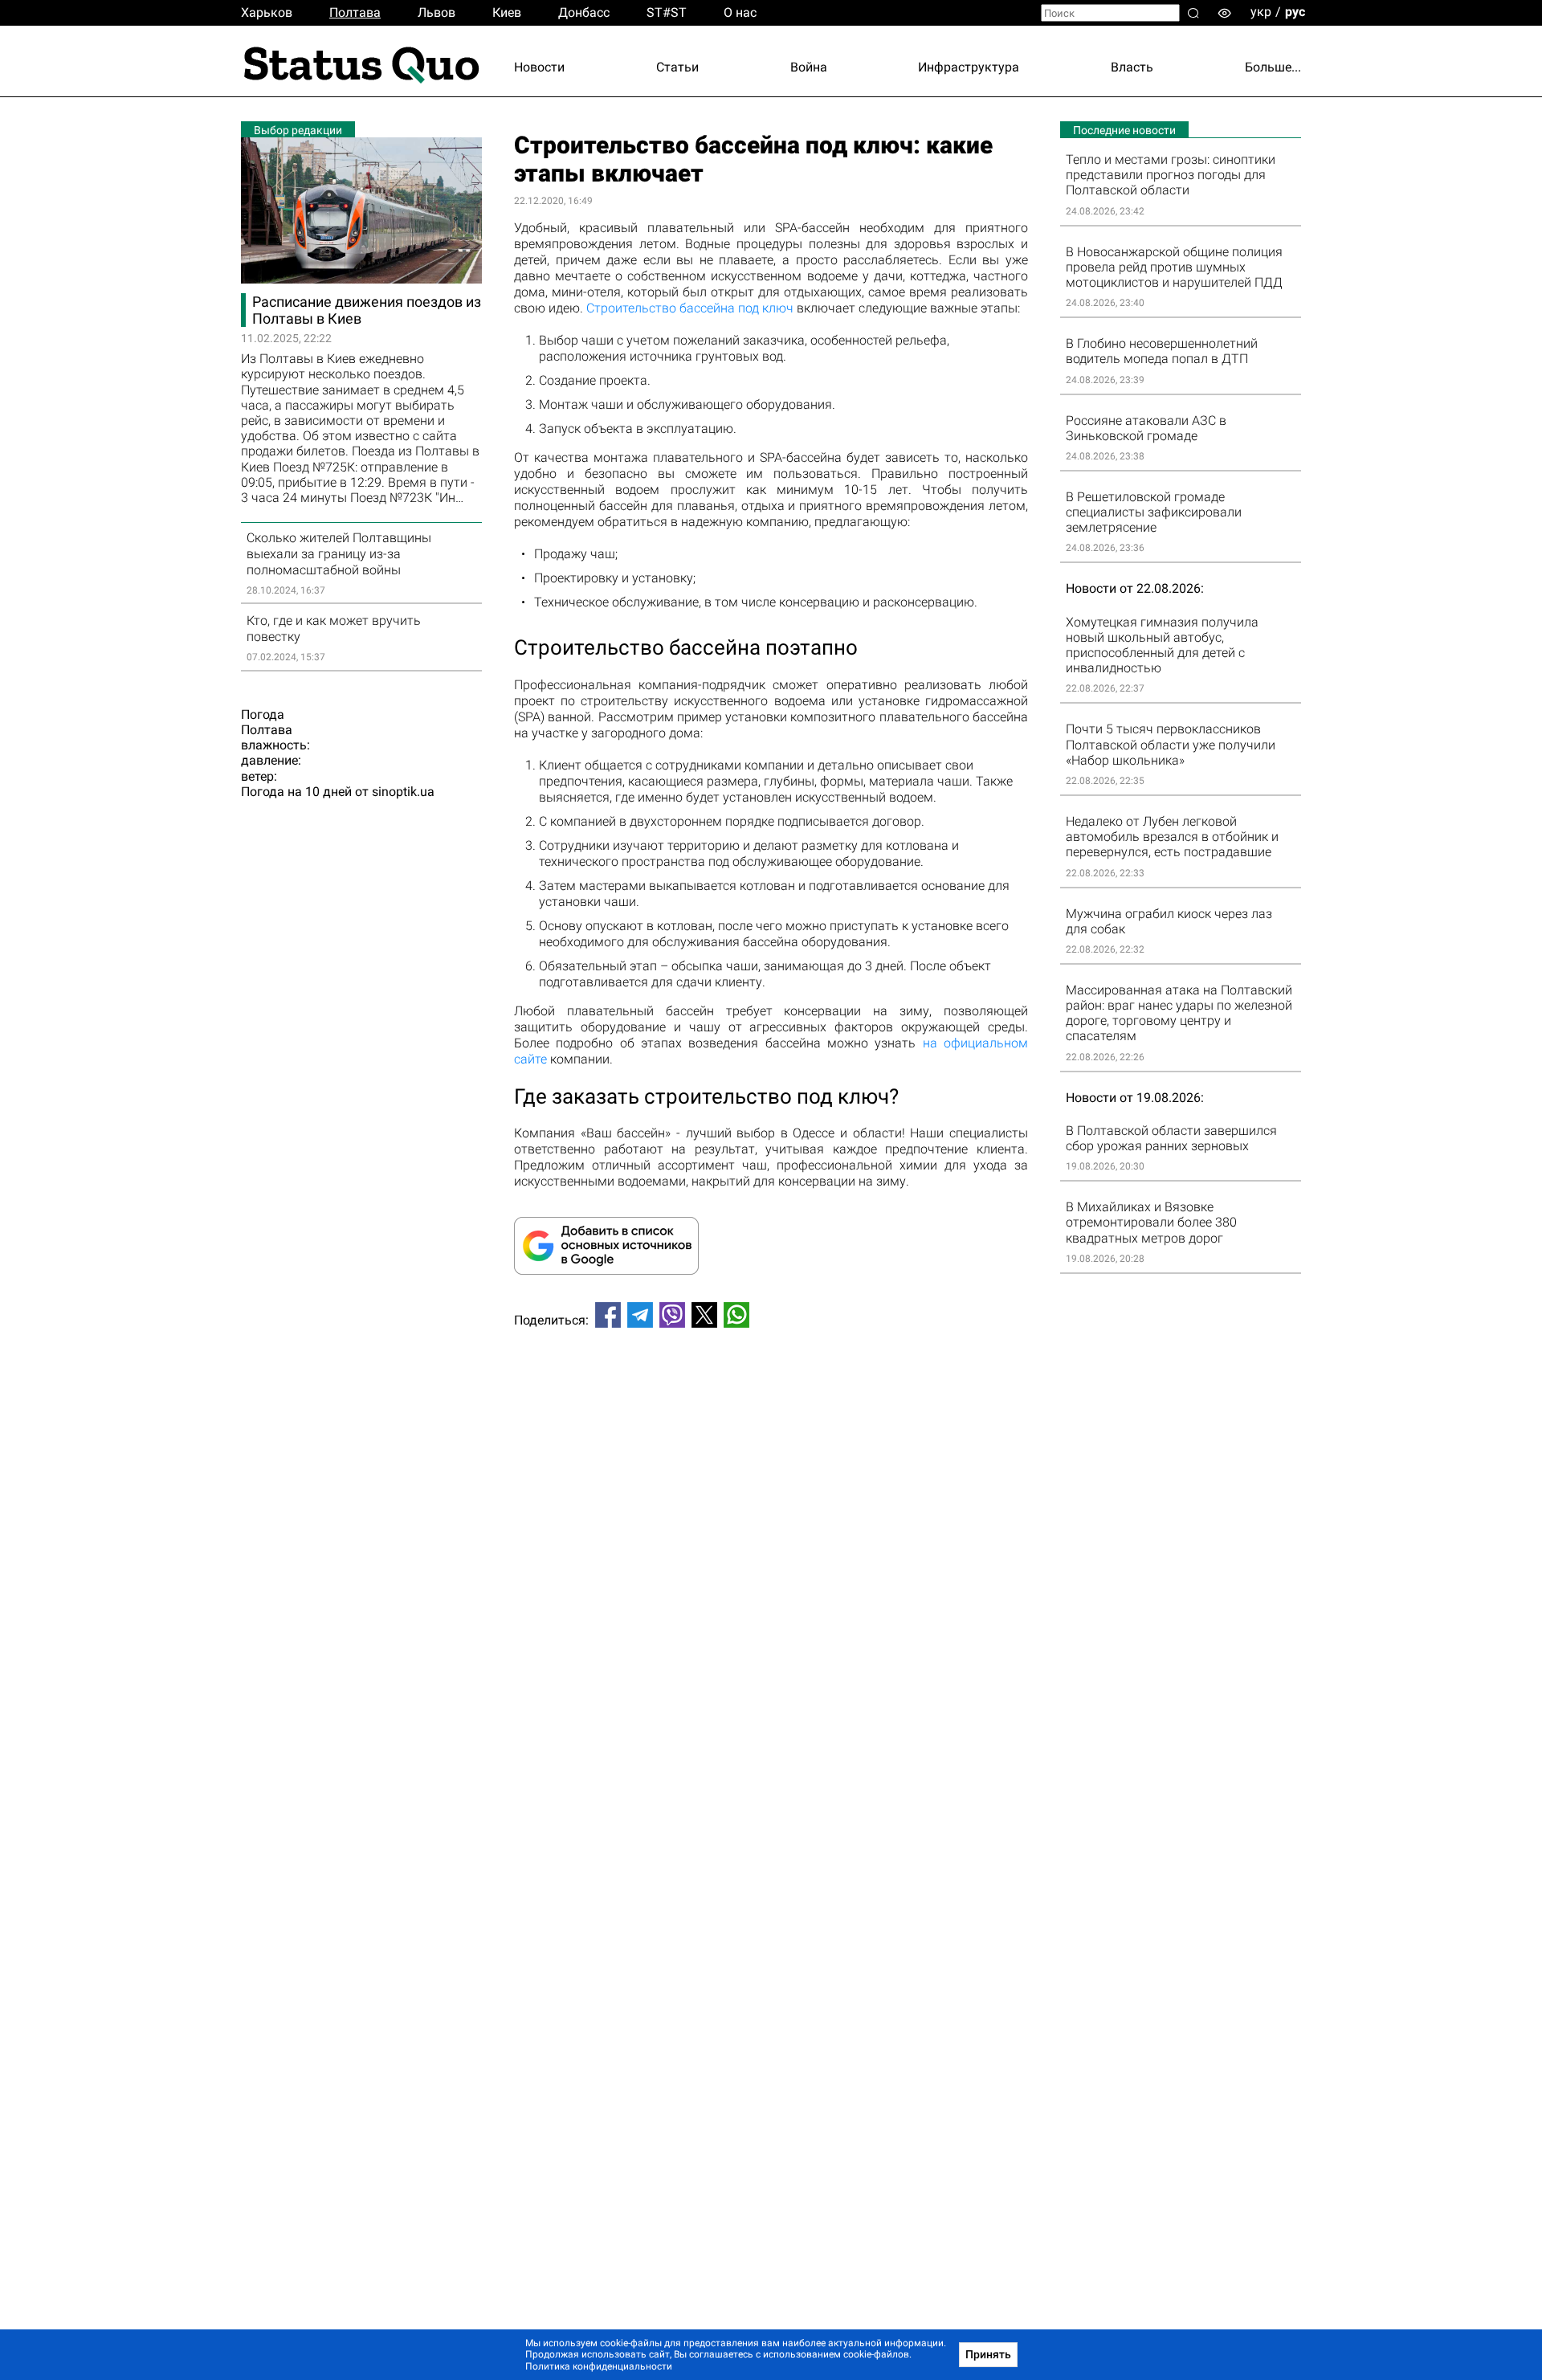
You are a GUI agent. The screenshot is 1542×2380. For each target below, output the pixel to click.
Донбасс (584, 12)
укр (1261, 12)
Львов (436, 12)
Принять (988, 2354)
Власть (1132, 67)
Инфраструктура (969, 67)
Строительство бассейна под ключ (690, 308)
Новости (539, 67)
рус (1295, 12)
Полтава (355, 12)
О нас (740, 12)
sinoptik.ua (403, 792)
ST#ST (667, 12)
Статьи (677, 67)
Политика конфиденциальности (599, 2366)
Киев (507, 12)
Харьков (267, 12)
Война (809, 67)
